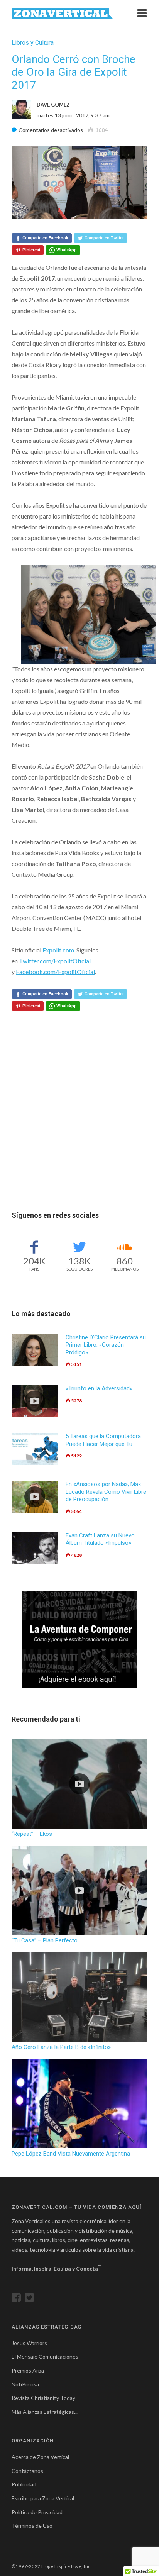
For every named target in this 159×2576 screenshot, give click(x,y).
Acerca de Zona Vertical (40, 2457)
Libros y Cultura (33, 43)
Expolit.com (58, 950)
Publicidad (24, 2484)
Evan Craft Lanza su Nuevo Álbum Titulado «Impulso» (100, 1539)
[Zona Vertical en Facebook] (18, 2299)
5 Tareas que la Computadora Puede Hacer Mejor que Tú (103, 1440)
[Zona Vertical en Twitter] (31, 2299)
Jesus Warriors (29, 2343)
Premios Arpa (28, 2370)
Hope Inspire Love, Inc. (67, 2566)
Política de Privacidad (37, 2512)
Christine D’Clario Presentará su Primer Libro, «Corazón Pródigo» (106, 1345)
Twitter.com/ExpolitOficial (55, 961)
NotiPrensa (25, 2384)
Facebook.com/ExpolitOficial (55, 972)
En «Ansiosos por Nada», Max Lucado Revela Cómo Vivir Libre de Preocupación (106, 1492)
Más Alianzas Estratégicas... (45, 2412)
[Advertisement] (79, 1130)
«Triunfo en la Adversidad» (99, 1388)
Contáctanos (27, 2471)
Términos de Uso (32, 2526)
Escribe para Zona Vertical (43, 2498)
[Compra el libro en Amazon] (79, 1639)
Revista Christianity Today (43, 2398)
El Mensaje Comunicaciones (45, 2357)
